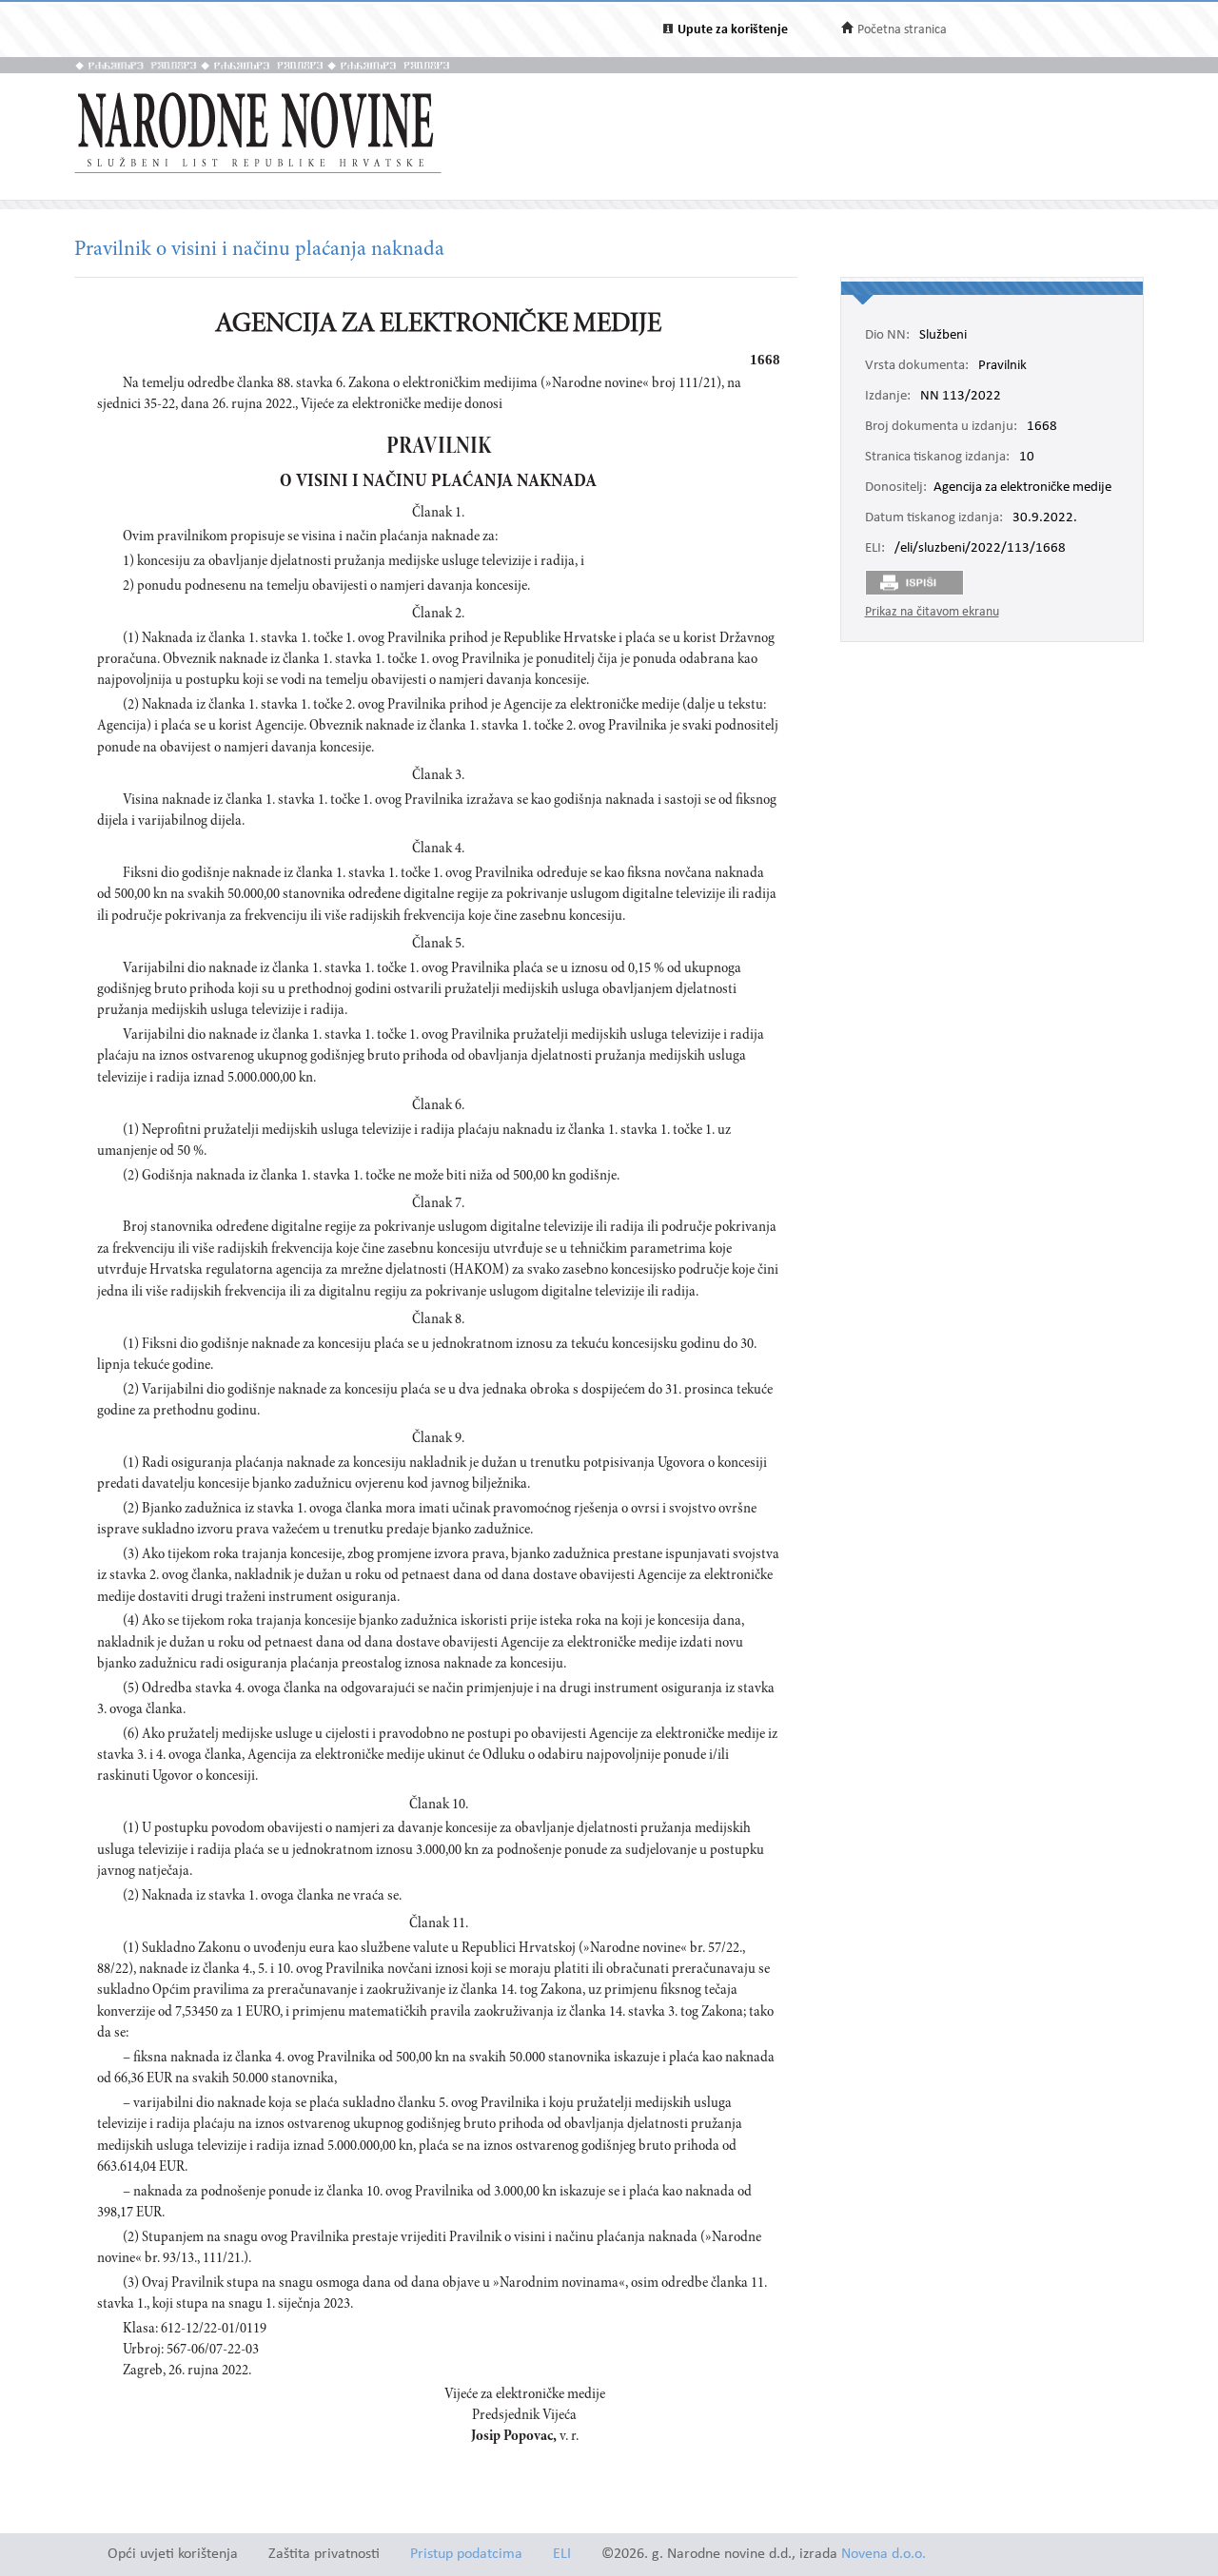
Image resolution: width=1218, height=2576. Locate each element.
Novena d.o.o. (884, 2555)
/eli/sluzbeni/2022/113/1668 (980, 549)
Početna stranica (902, 30)
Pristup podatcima (466, 2555)
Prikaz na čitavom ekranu (932, 612)
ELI (562, 2555)
